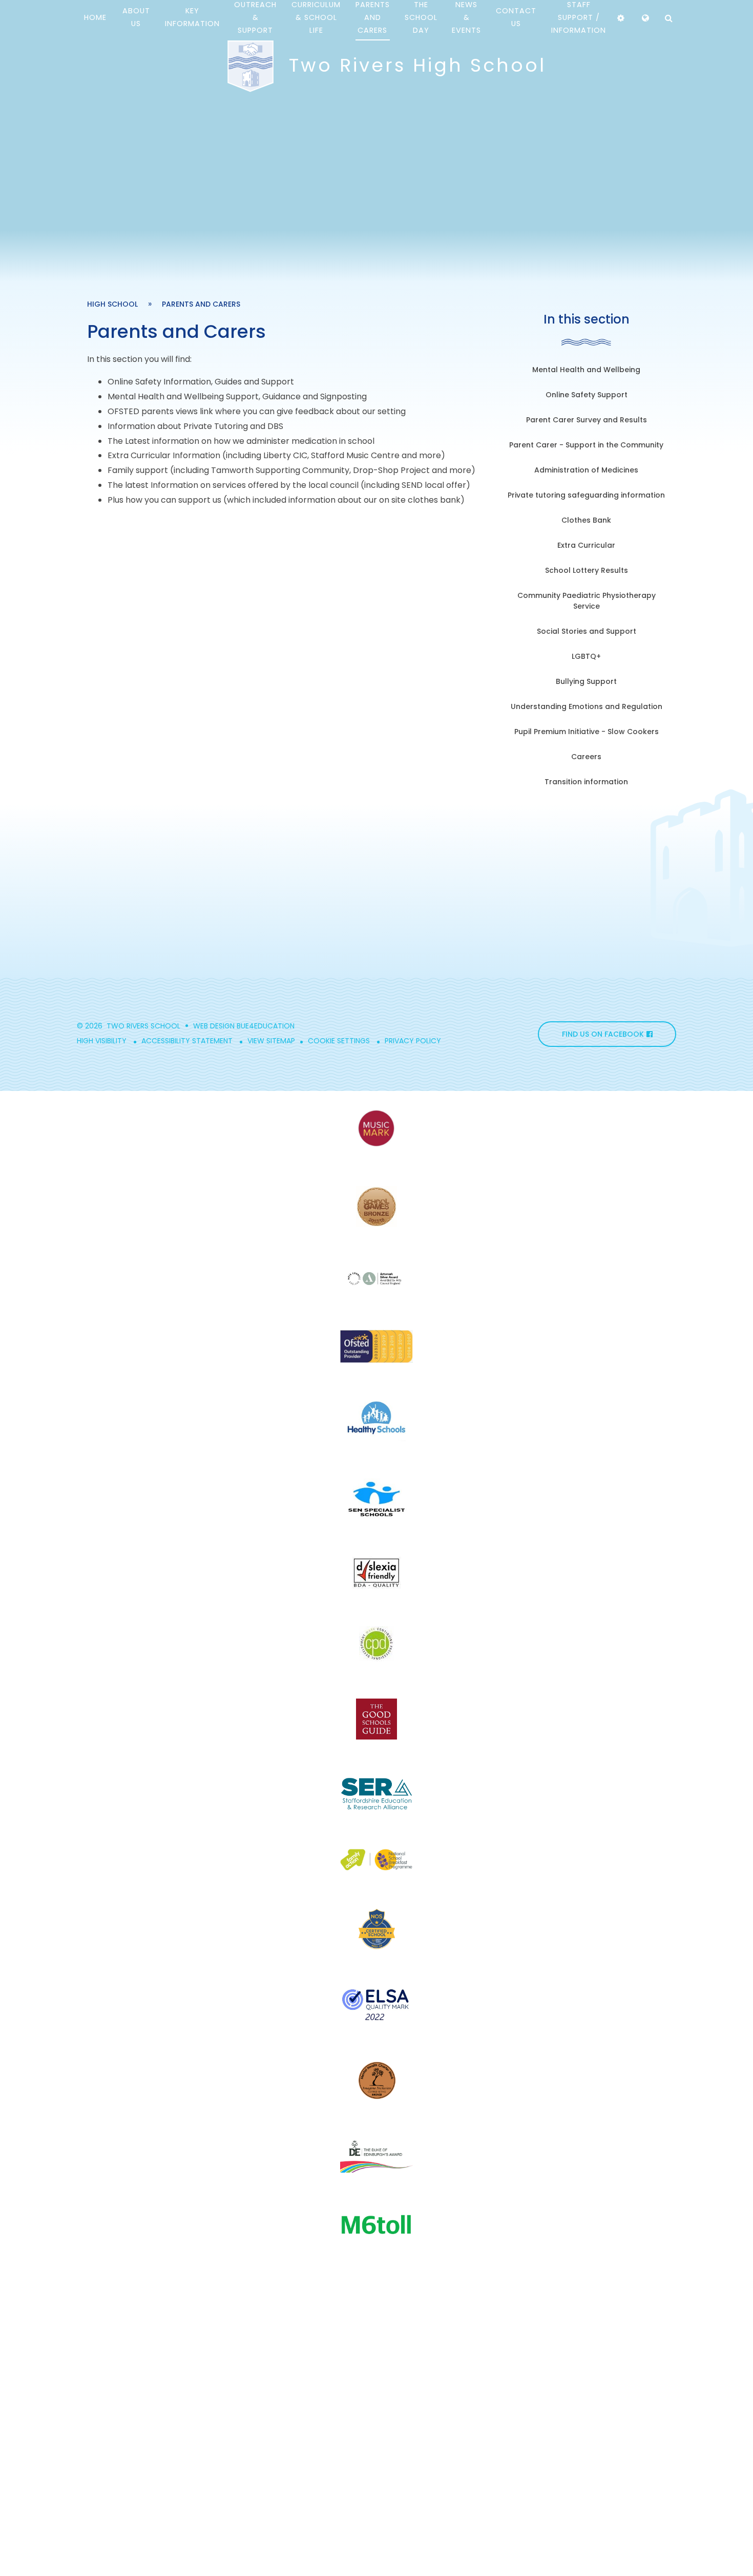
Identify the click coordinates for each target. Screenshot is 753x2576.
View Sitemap (271, 1041)
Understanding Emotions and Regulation (587, 706)
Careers (586, 757)
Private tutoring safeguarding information (586, 495)
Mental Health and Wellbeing (586, 370)
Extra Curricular (586, 545)
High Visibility (102, 1041)
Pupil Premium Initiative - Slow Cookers (587, 732)
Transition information (586, 782)
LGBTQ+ (586, 656)
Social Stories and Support (587, 631)
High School (112, 304)
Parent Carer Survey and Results (587, 420)
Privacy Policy (413, 1041)
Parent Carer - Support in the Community (586, 445)
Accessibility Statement (187, 1041)
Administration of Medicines (586, 470)
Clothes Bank (586, 520)
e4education (270, 1026)
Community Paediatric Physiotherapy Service (587, 601)
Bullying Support (586, 681)
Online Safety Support (587, 395)
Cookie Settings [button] (339, 1041)
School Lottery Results (587, 570)
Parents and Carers (201, 304)
